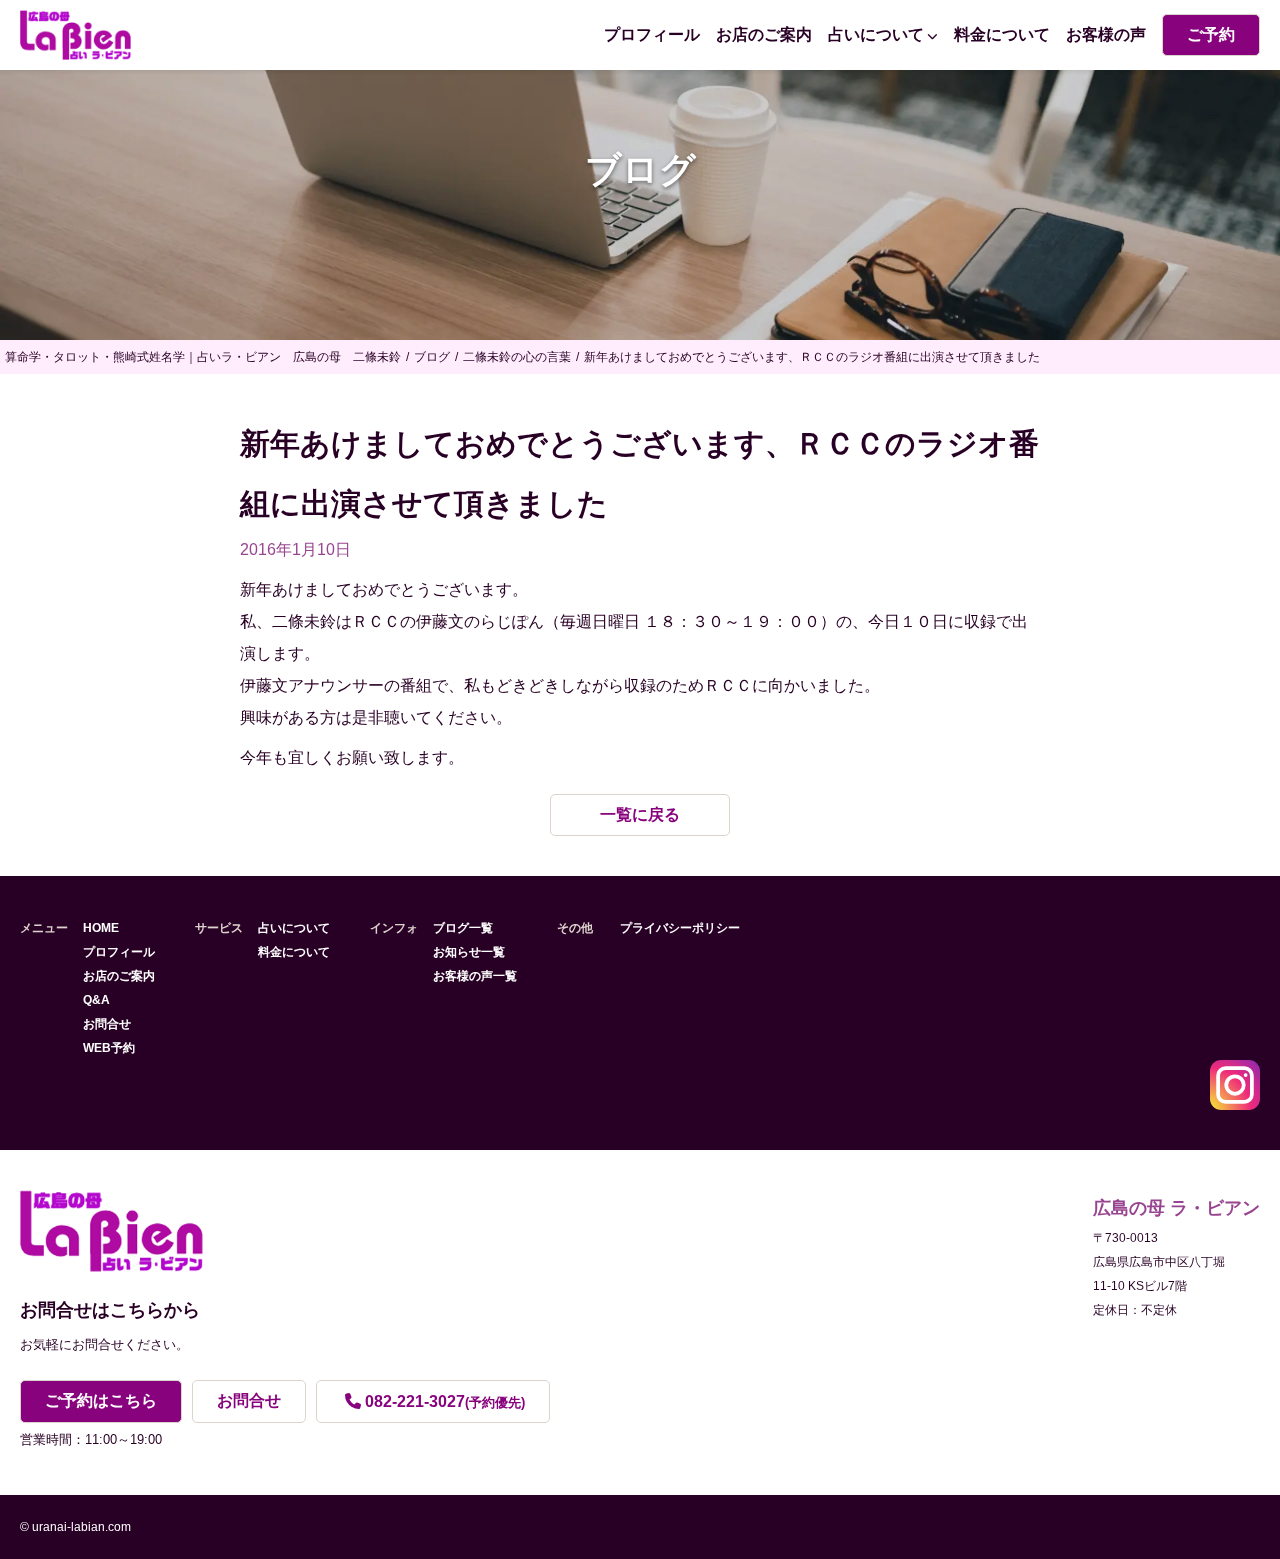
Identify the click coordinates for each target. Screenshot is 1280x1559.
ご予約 (1211, 34)
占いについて (876, 34)
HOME (101, 928)
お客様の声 (1106, 34)
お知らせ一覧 (469, 952)
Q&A (96, 1000)
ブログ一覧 (463, 928)
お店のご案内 (764, 34)
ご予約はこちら (101, 1400)
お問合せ (107, 1024)
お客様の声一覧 (475, 976)
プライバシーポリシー (680, 928)
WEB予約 (109, 1048)
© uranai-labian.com (75, 1527)
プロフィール (652, 34)
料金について (1002, 34)
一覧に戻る (640, 814)
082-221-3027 (445, 1401)
